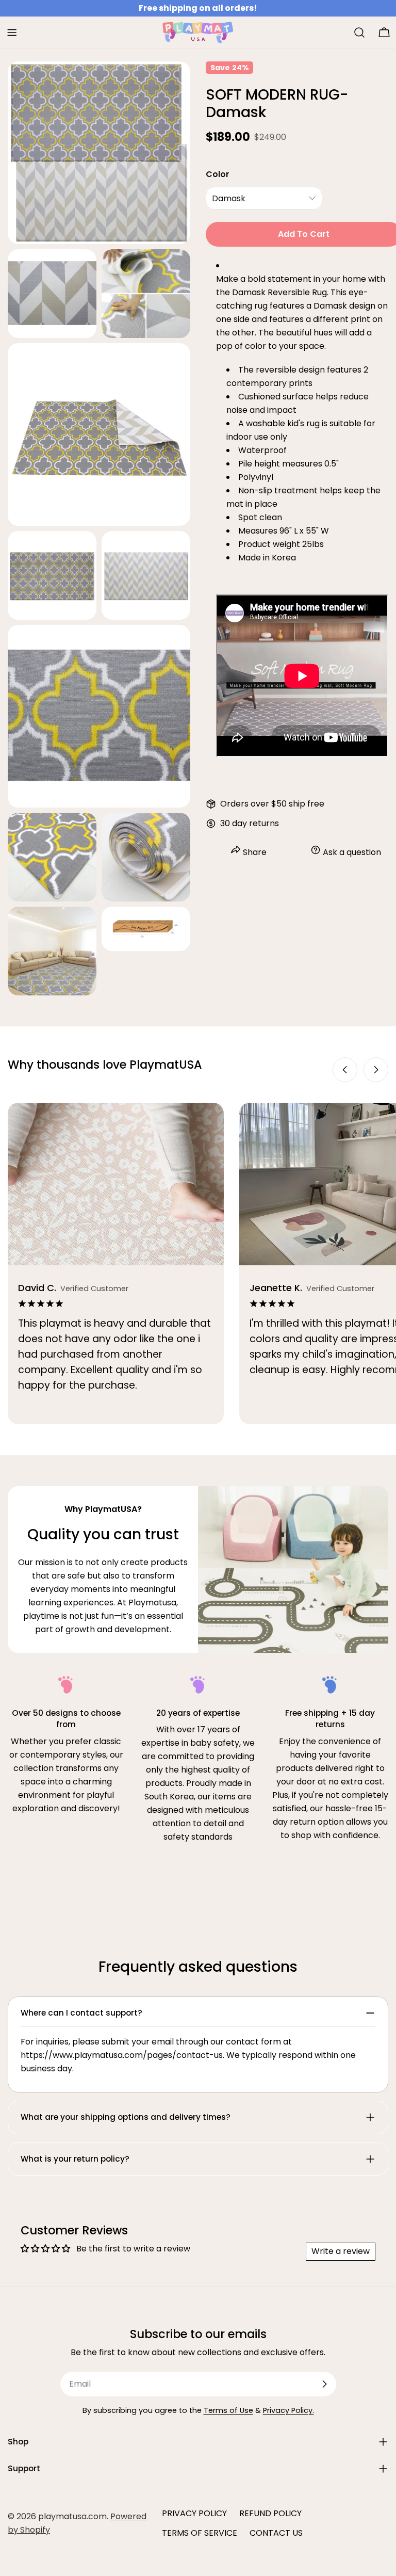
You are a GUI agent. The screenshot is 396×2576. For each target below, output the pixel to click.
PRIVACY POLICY (194, 2513)
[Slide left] (345, 1070)
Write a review (341, 2251)
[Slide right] (376, 1070)
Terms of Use (228, 2410)
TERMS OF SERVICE (200, 2533)
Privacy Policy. (288, 2410)
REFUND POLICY (270, 2513)
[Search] (359, 33)
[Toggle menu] (12, 33)
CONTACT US (276, 2533)
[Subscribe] (324, 2384)
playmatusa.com (72, 2516)
